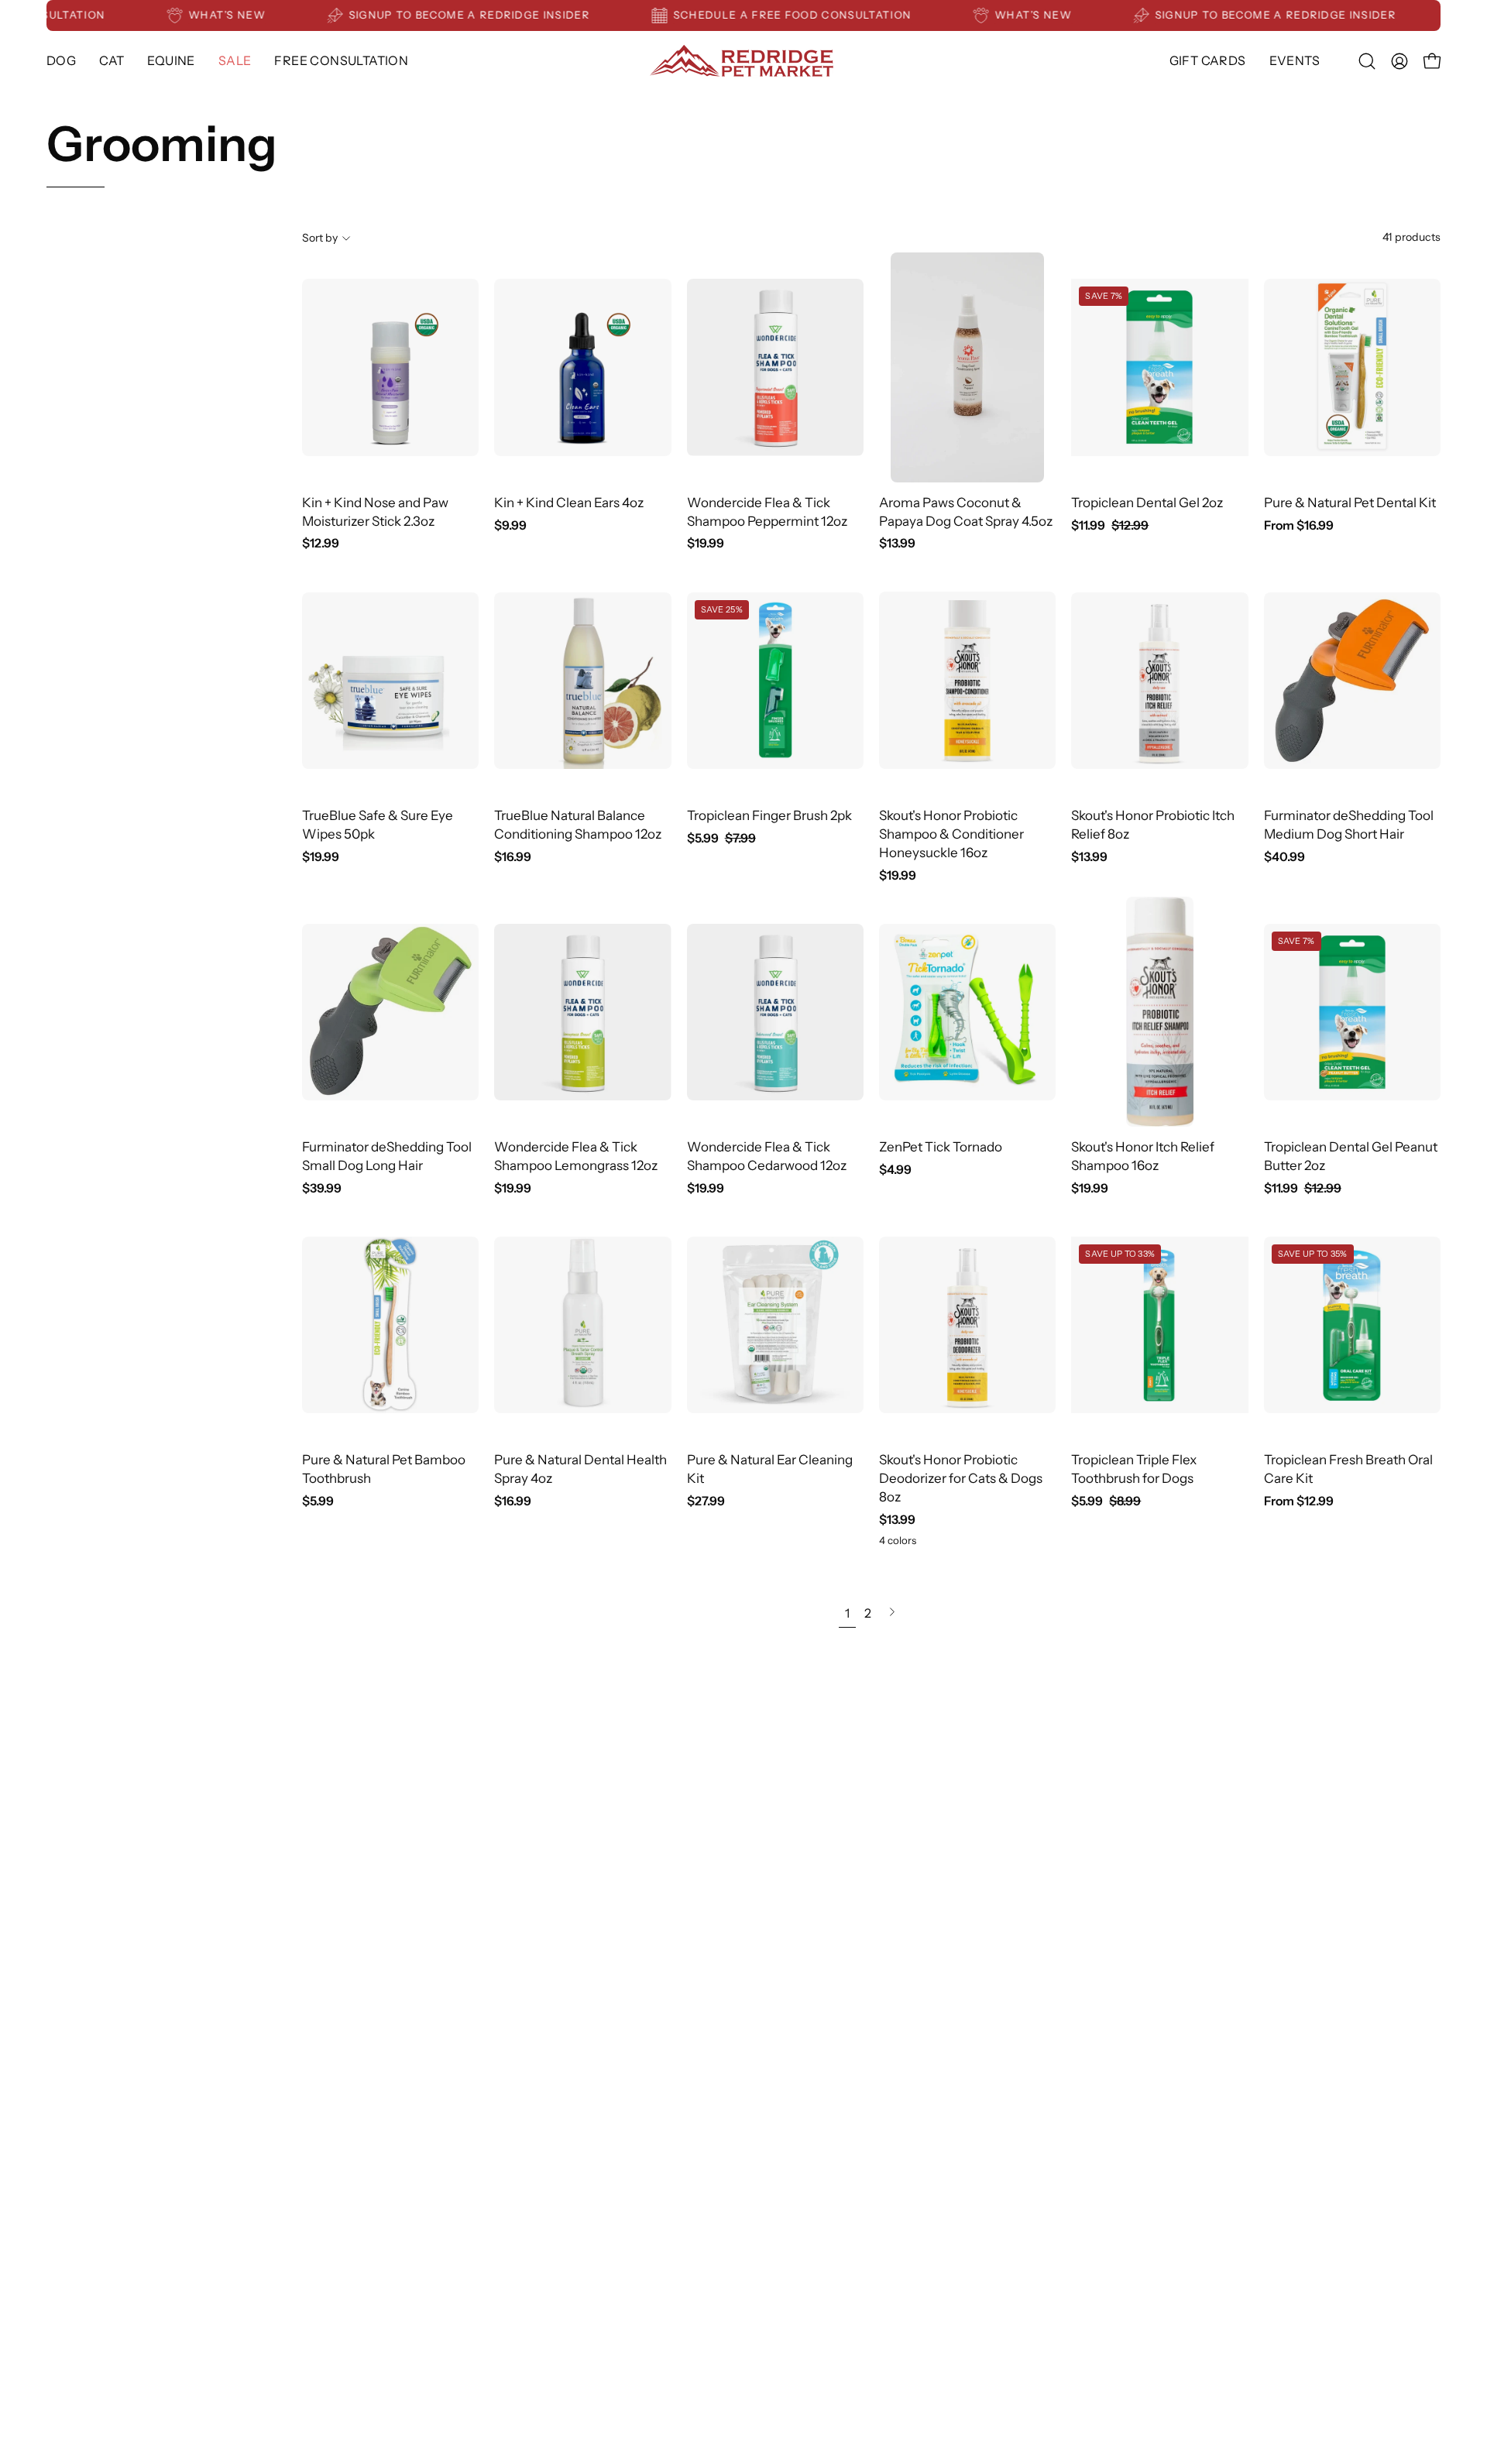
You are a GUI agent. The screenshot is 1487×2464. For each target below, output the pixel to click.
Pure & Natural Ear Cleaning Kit (770, 1469)
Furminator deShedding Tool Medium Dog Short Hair (1349, 825)
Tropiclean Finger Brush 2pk (769, 815)
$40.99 (1284, 857)
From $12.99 (1299, 1501)
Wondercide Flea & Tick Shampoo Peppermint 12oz (767, 512)
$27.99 (706, 1501)
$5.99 (318, 1501)
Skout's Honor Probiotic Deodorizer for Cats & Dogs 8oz (961, 1478)
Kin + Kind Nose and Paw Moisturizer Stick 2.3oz (375, 512)
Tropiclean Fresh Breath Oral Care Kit (1348, 1469)
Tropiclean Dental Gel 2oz (1147, 503)
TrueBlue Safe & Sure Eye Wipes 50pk (378, 825)
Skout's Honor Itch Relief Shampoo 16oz (1143, 1156)
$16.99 (513, 857)
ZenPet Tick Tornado (941, 1147)
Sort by (320, 238)
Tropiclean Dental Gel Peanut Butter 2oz (1351, 1156)
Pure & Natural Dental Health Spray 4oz (580, 1469)
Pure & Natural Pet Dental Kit (1350, 503)
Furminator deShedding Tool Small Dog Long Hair (387, 1156)
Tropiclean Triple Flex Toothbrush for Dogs (1134, 1469)
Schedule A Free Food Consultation (830, 15)
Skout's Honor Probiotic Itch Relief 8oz (1153, 825)
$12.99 (321, 544)
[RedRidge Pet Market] (743, 61)
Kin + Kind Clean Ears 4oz (569, 503)
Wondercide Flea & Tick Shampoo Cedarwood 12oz (767, 1156)
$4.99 (895, 1170)
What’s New (264, 15)
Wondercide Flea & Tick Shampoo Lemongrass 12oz (576, 1156)
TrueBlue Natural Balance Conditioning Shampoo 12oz (578, 825)
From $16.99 (1299, 526)
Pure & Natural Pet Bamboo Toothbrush (384, 1469)
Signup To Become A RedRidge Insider (507, 15)
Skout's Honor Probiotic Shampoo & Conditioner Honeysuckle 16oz (951, 834)
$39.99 (322, 1189)
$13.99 (897, 544)
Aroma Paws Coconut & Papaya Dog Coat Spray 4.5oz (966, 512)
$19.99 (706, 544)
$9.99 (510, 526)
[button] (171, 61)
